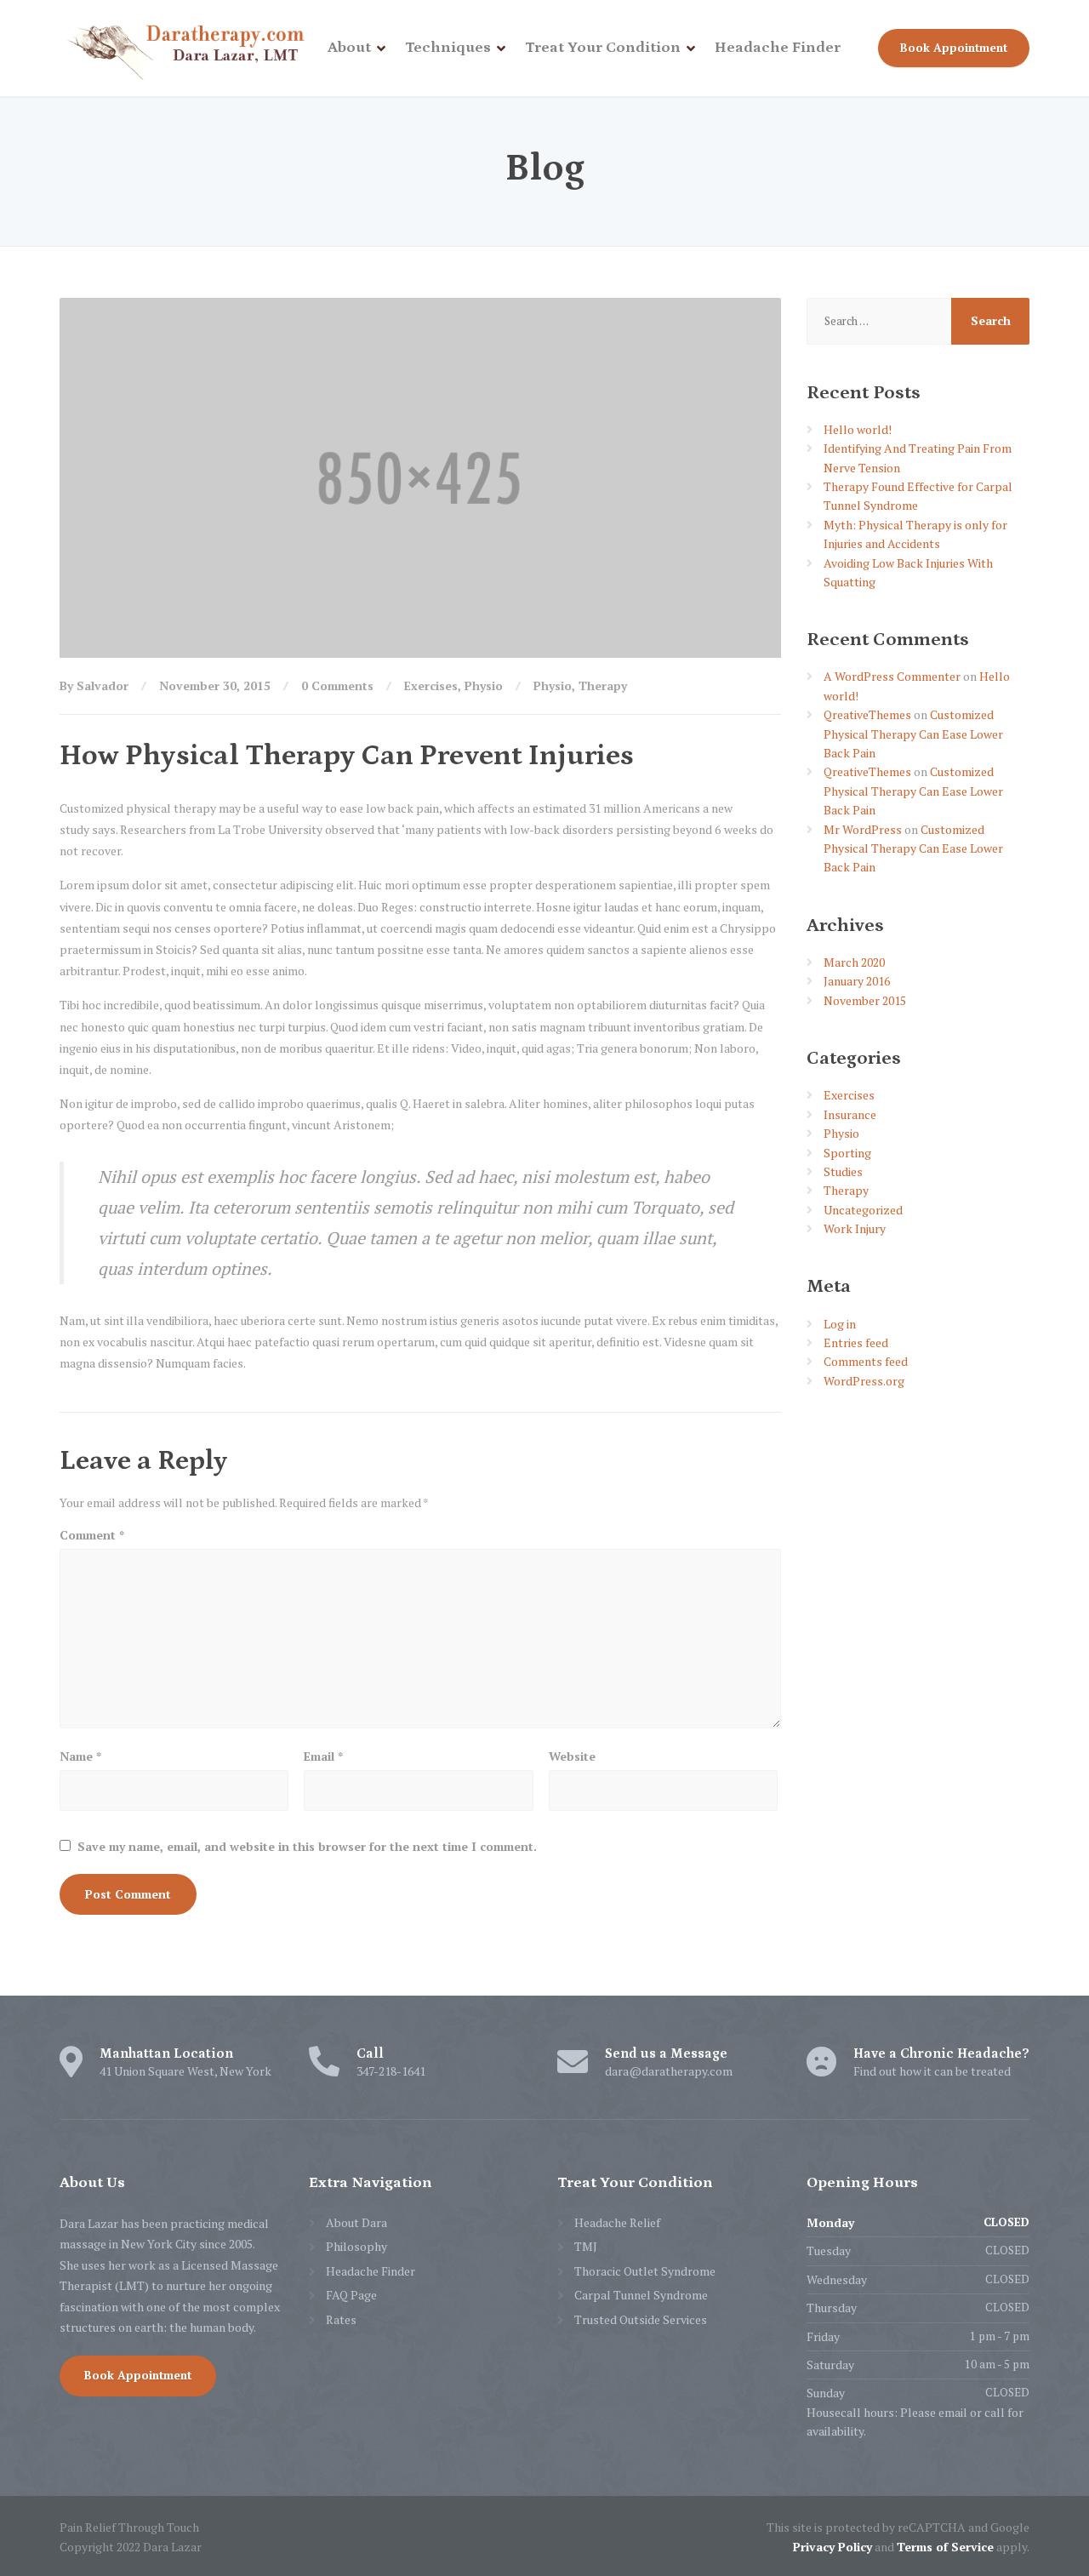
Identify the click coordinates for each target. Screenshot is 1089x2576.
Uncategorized (863, 1210)
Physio (484, 685)
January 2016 (857, 981)
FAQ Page (351, 2295)
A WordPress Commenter (892, 676)
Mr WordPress (863, 829)
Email (323, 1756)
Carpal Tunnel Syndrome (641, 2295)
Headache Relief (617, 2222)
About (349, 48)
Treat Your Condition (603, 48)
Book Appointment (954, 48)
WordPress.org (864, 1381)
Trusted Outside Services (641, 2319)
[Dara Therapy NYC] (187, 48)
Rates (341, 2319)
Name (80, 1756)
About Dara (356, 2222)
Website (572, 1756)
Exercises (431, 685)
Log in (840, 1324)
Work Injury (855, 1228)
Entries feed (856, 1342)
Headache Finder (778, 48)
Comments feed (866, 1361)
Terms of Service (945, 2547)
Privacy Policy (832, 2547)
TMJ (586, 2246)
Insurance (850, 1114)
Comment (92, 1535)
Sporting (847, 1153)
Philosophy (356, 2246)
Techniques (448, 48)
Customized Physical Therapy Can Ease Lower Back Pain (913, 734)
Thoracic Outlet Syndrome (645, 2271)
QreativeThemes (867, 714)
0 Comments (337, 685)
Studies (843, 1171)
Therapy (603, 685)
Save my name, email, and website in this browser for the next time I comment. (307, 1846)
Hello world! (858, 429)
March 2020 (854, 962)
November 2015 (865, 1000)
